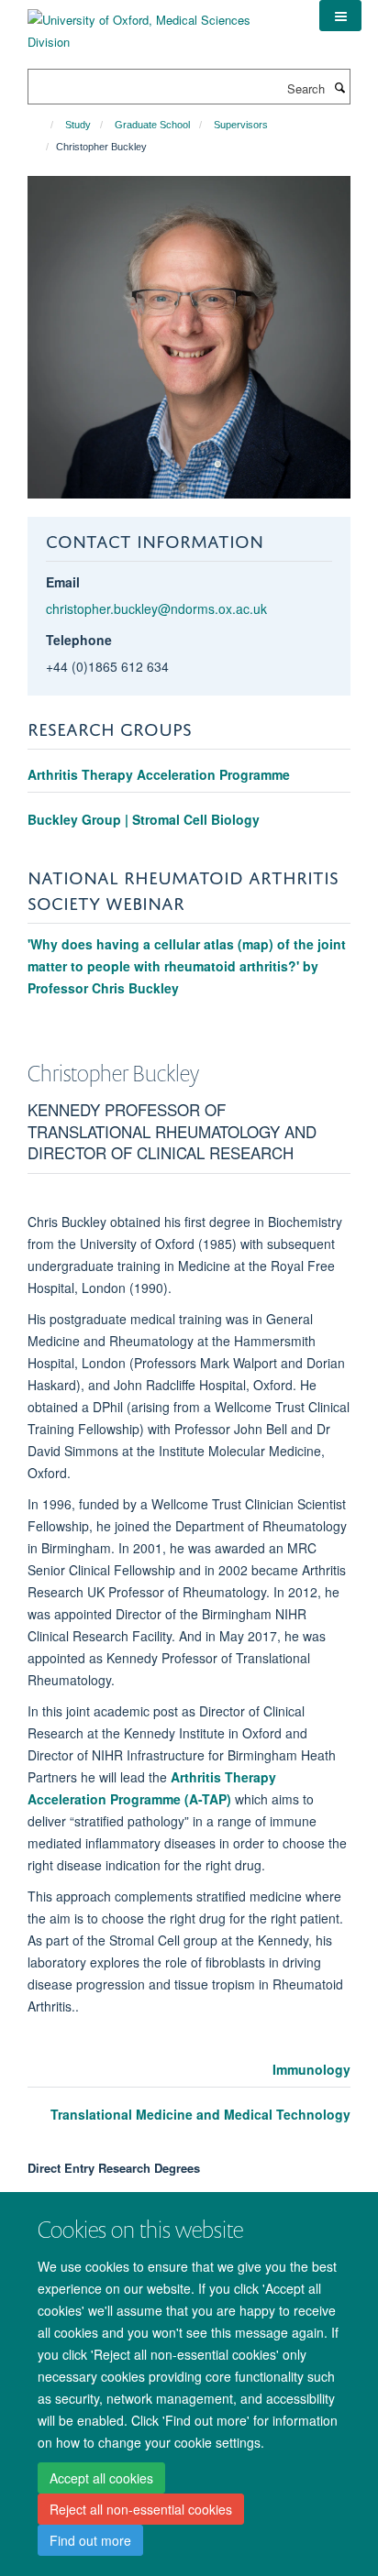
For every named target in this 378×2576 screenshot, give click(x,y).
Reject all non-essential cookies (141, 2509)
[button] (340, 16)
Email (63, 582)
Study (78, 125)
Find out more (90, 2540)
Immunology (311, 2069)
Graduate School (152, 125)
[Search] (339, 87)
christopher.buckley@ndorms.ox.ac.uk (156, 608)
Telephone (79, 640)
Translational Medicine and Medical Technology (200, 2114)
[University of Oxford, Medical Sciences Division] (160, 24)
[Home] (44, 125)
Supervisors (241, 125)
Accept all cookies (101, 2478)
